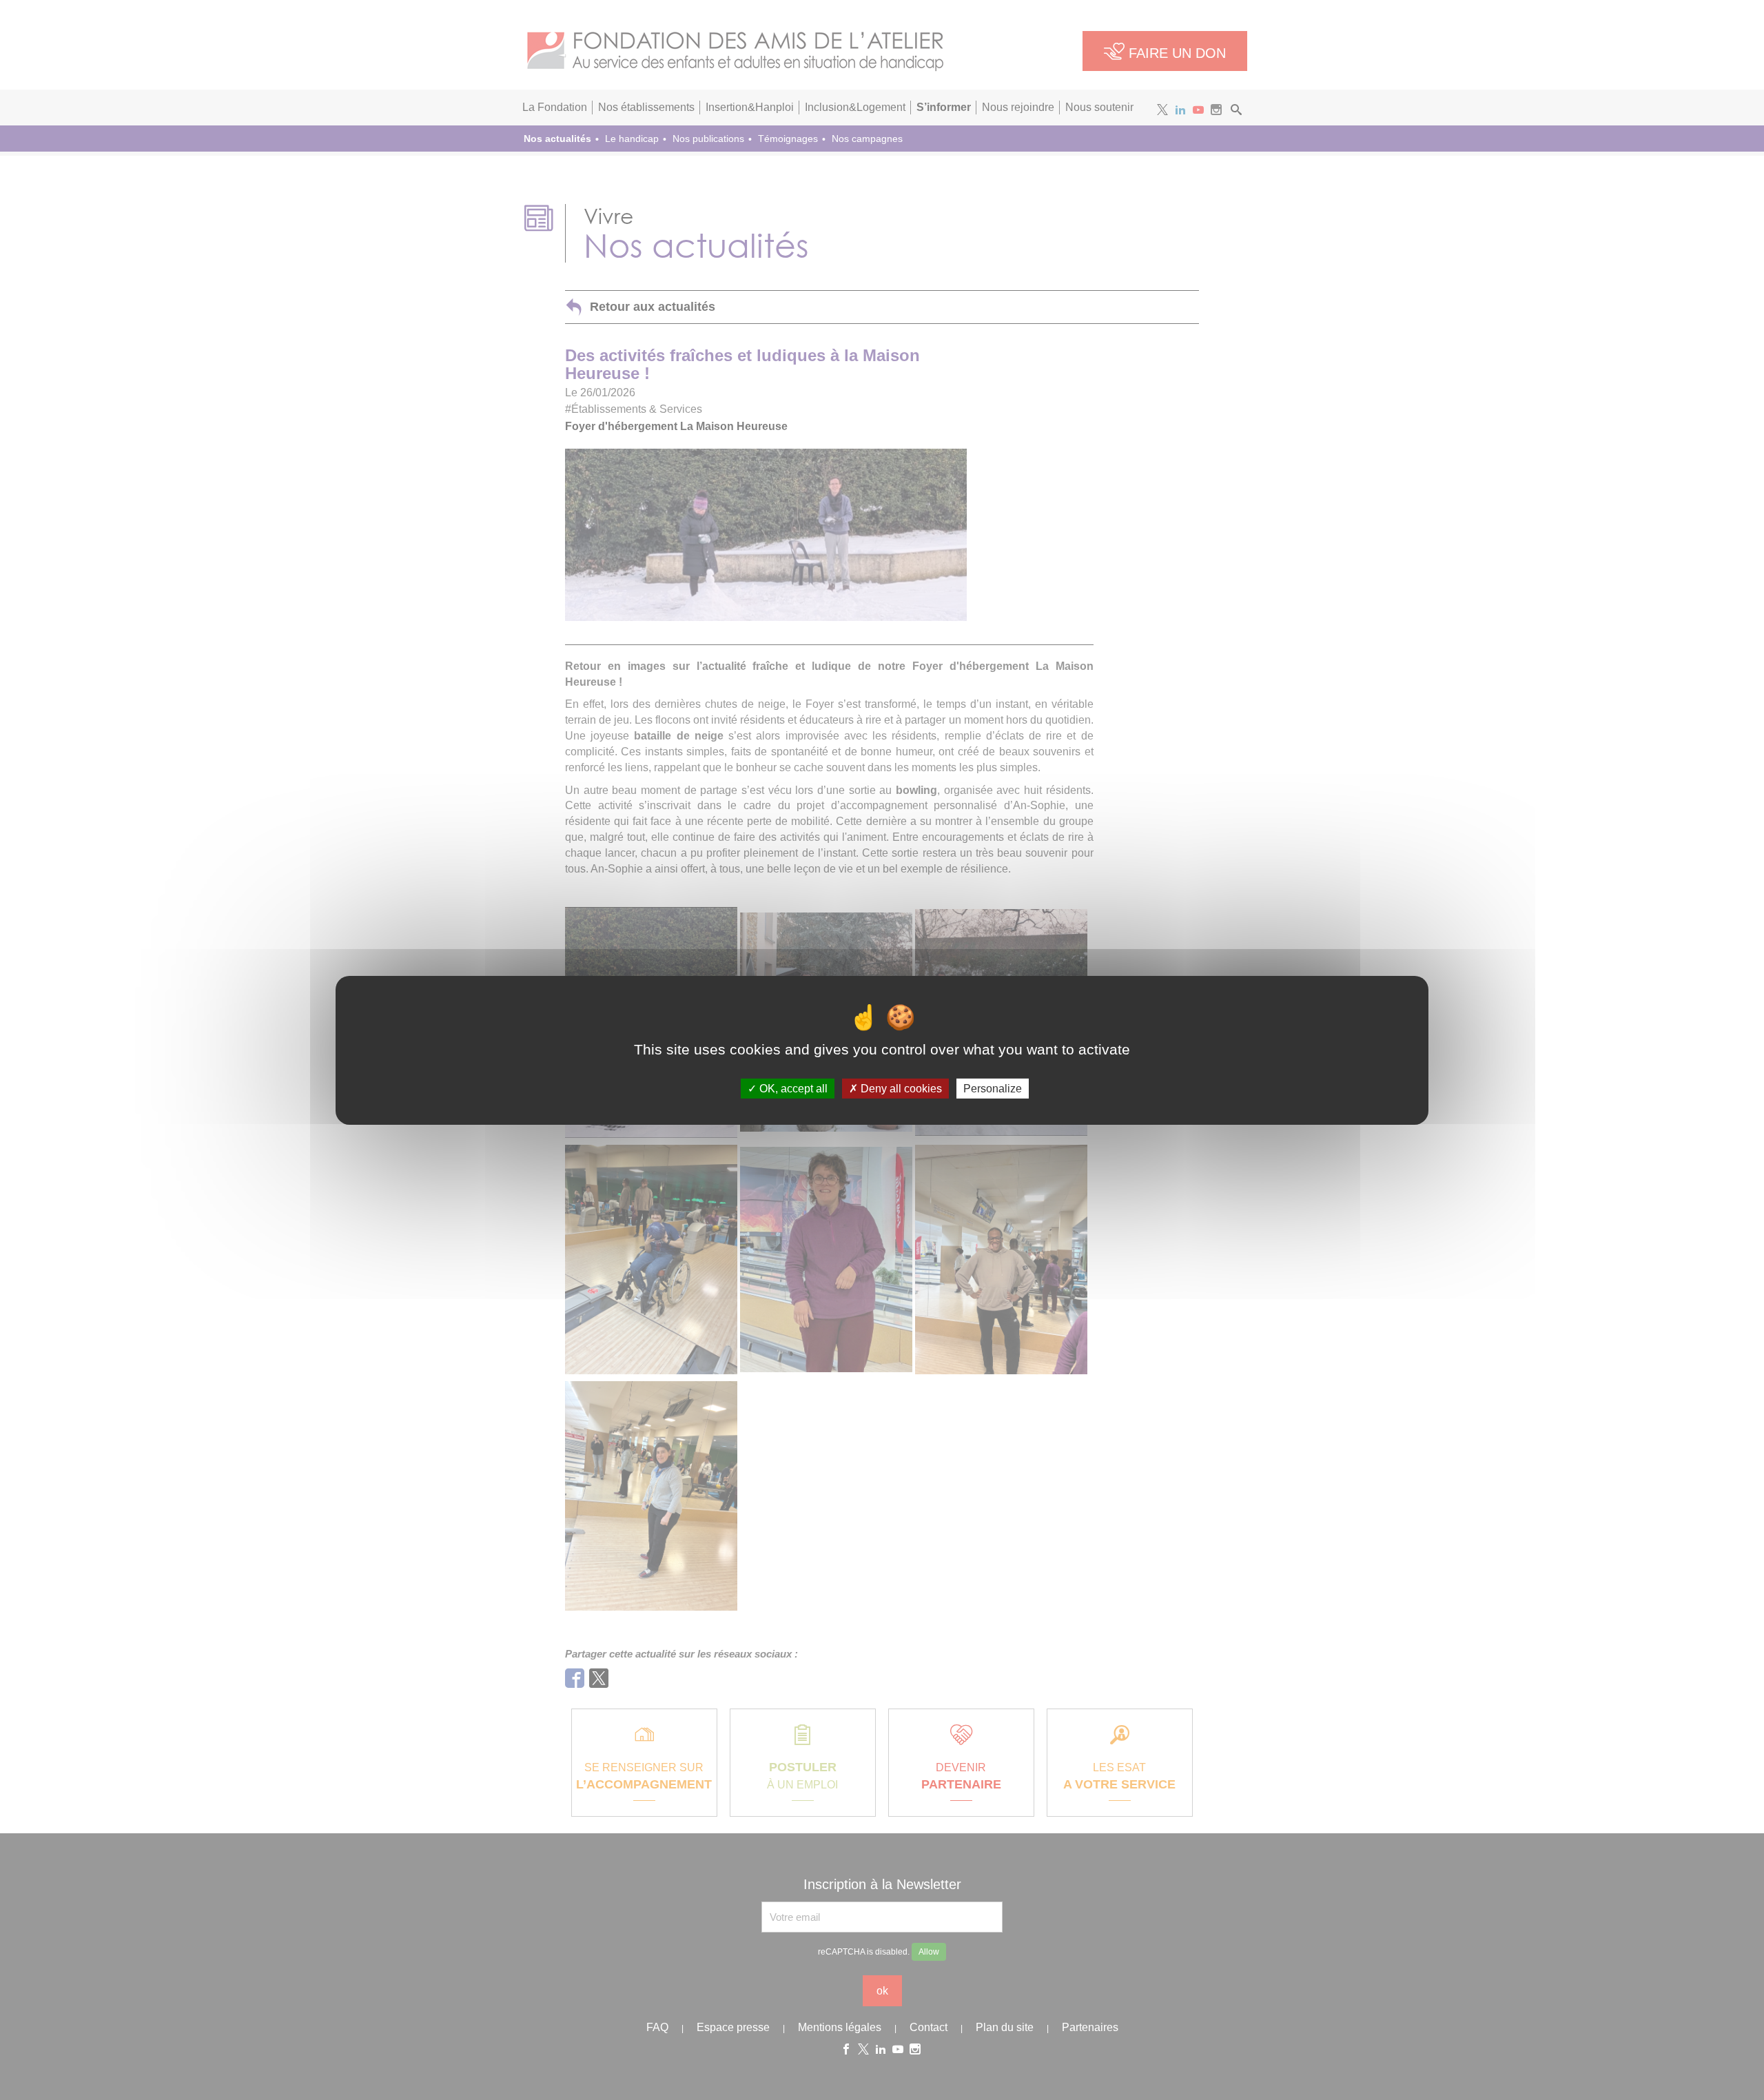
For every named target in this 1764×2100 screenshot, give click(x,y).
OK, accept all (792, 1088)
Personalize (993, 1088)
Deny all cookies (900, 1088)
